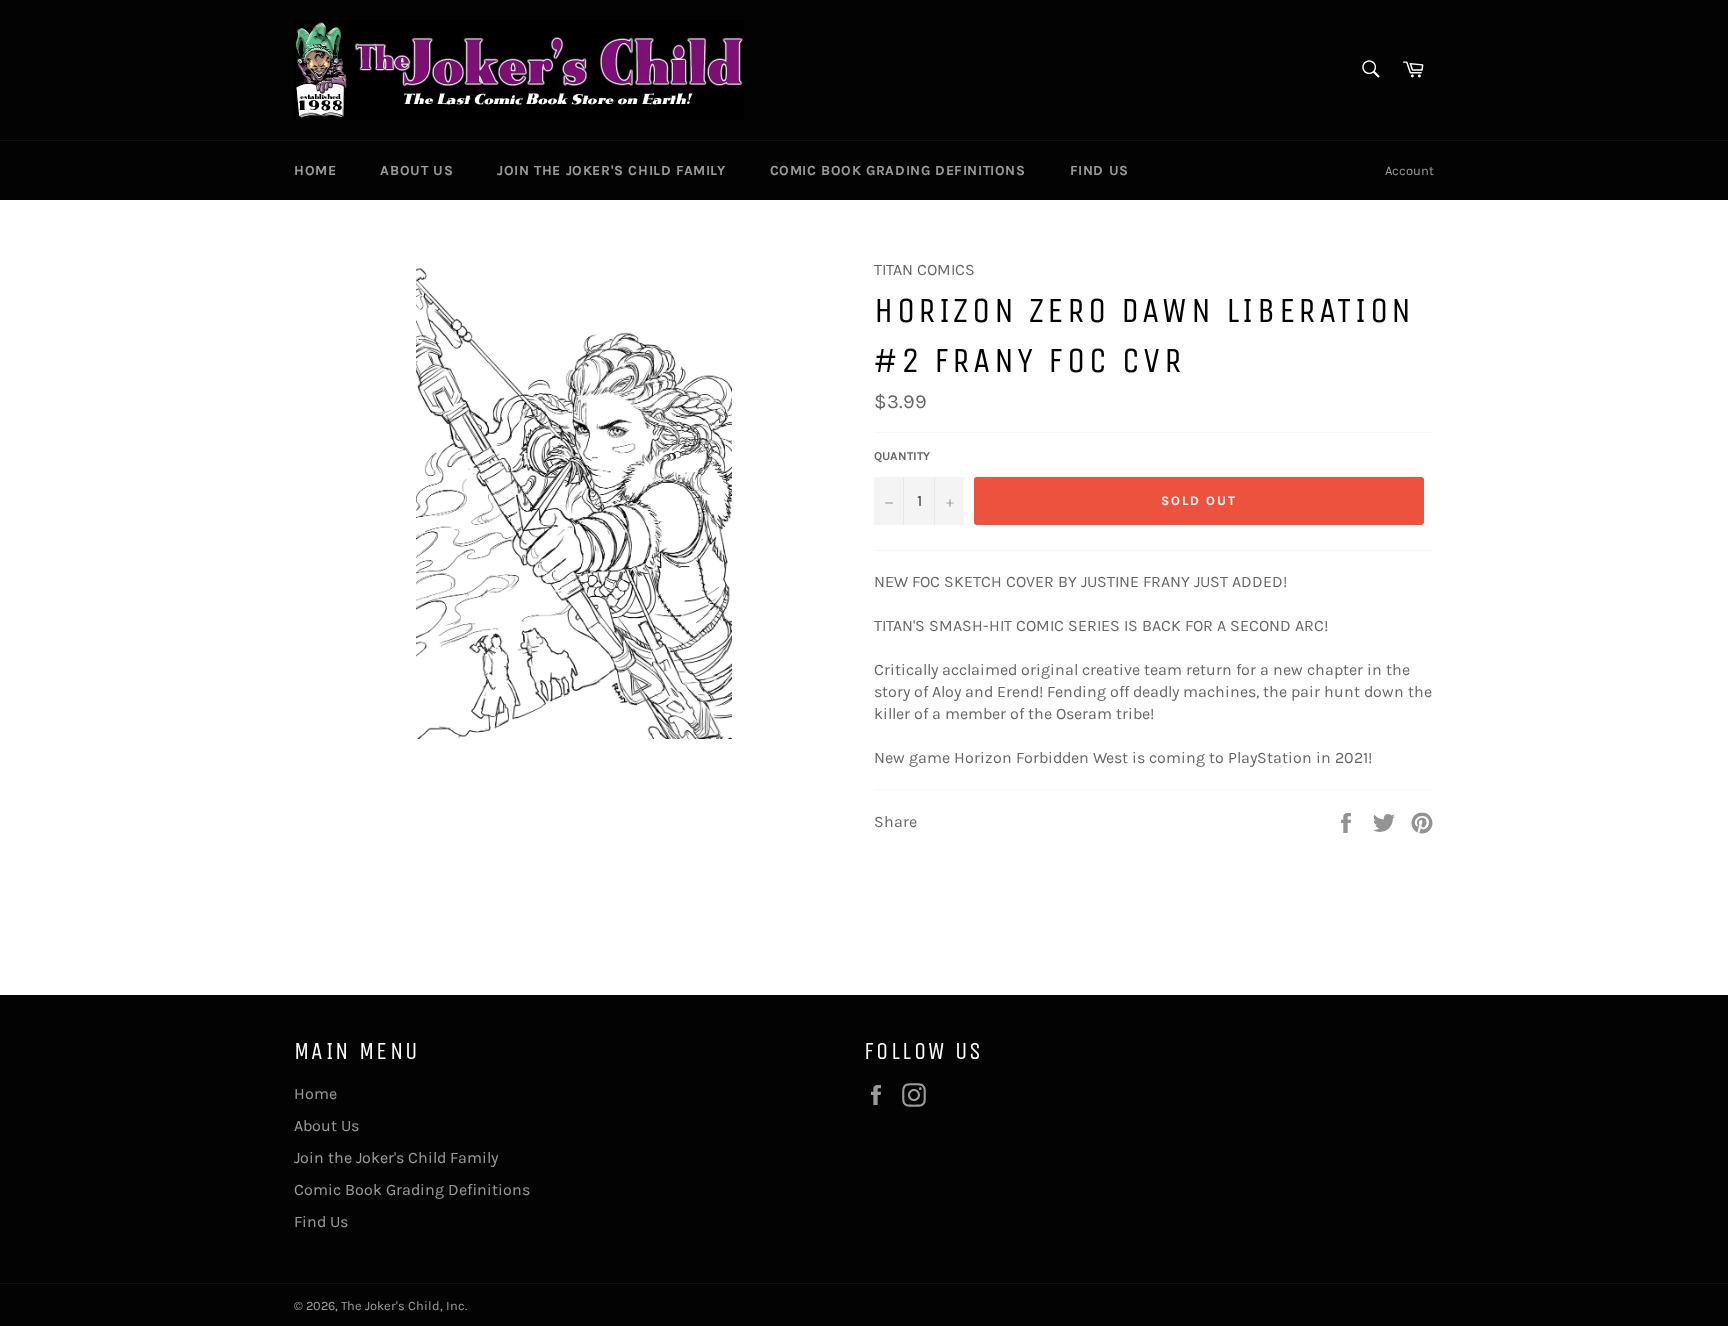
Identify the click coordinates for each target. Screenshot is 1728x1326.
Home (315, 170)
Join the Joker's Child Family (611, 170)
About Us (416, 170)
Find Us (1099, 170)
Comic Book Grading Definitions (898, 170)
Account (1409, 170)
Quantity (902, 456)
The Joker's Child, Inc (403, 1305)
